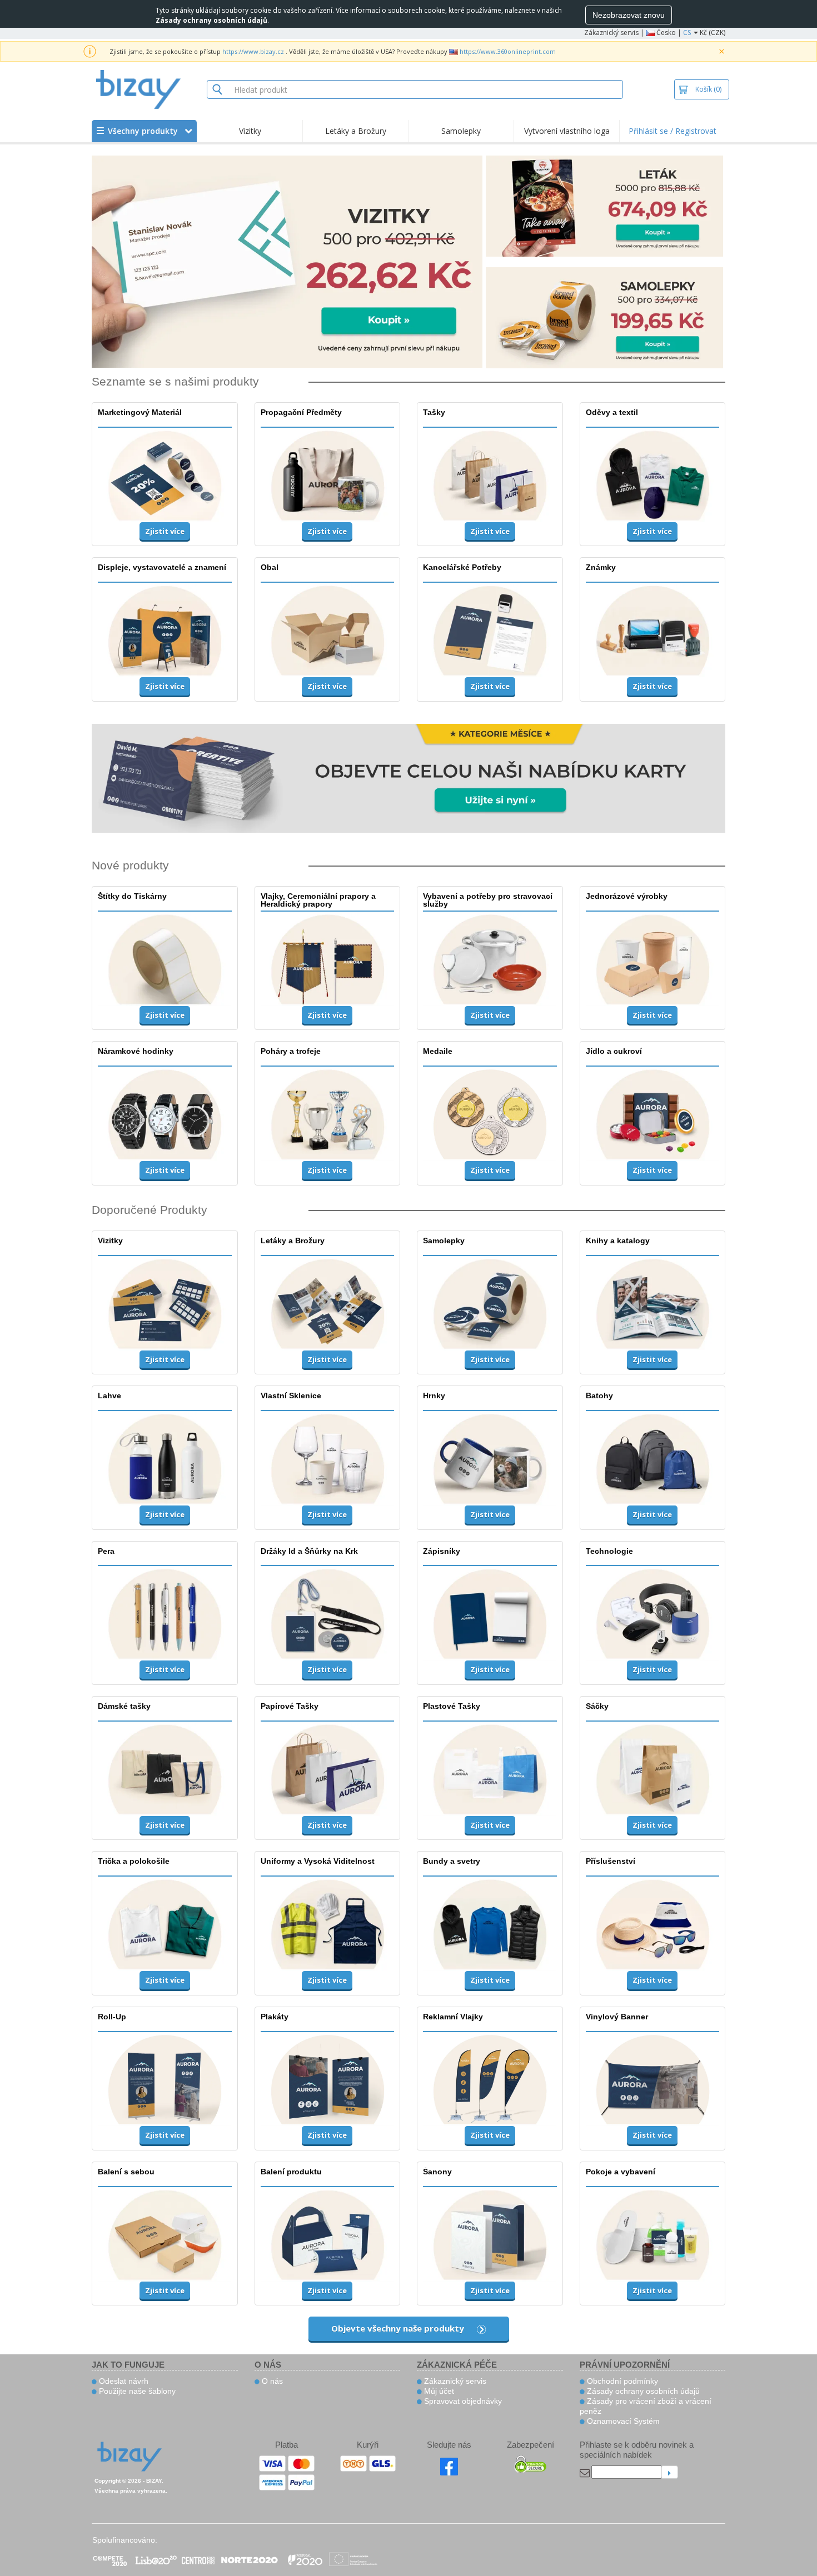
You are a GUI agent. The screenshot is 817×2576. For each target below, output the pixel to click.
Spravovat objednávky (462, 2401)
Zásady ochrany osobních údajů (642, 2391)
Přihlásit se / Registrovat (672, 131)
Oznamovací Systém (622, 2421)
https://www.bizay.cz (253, 51)
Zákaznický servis (611, 32)
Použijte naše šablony (136, 2391)
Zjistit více (165, 531)
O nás (271, 2381)
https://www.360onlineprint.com (508, 51)
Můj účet (438, 2391)
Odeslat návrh (123, 2381)
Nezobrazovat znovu (629, 15)
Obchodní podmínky (621, 2381)
